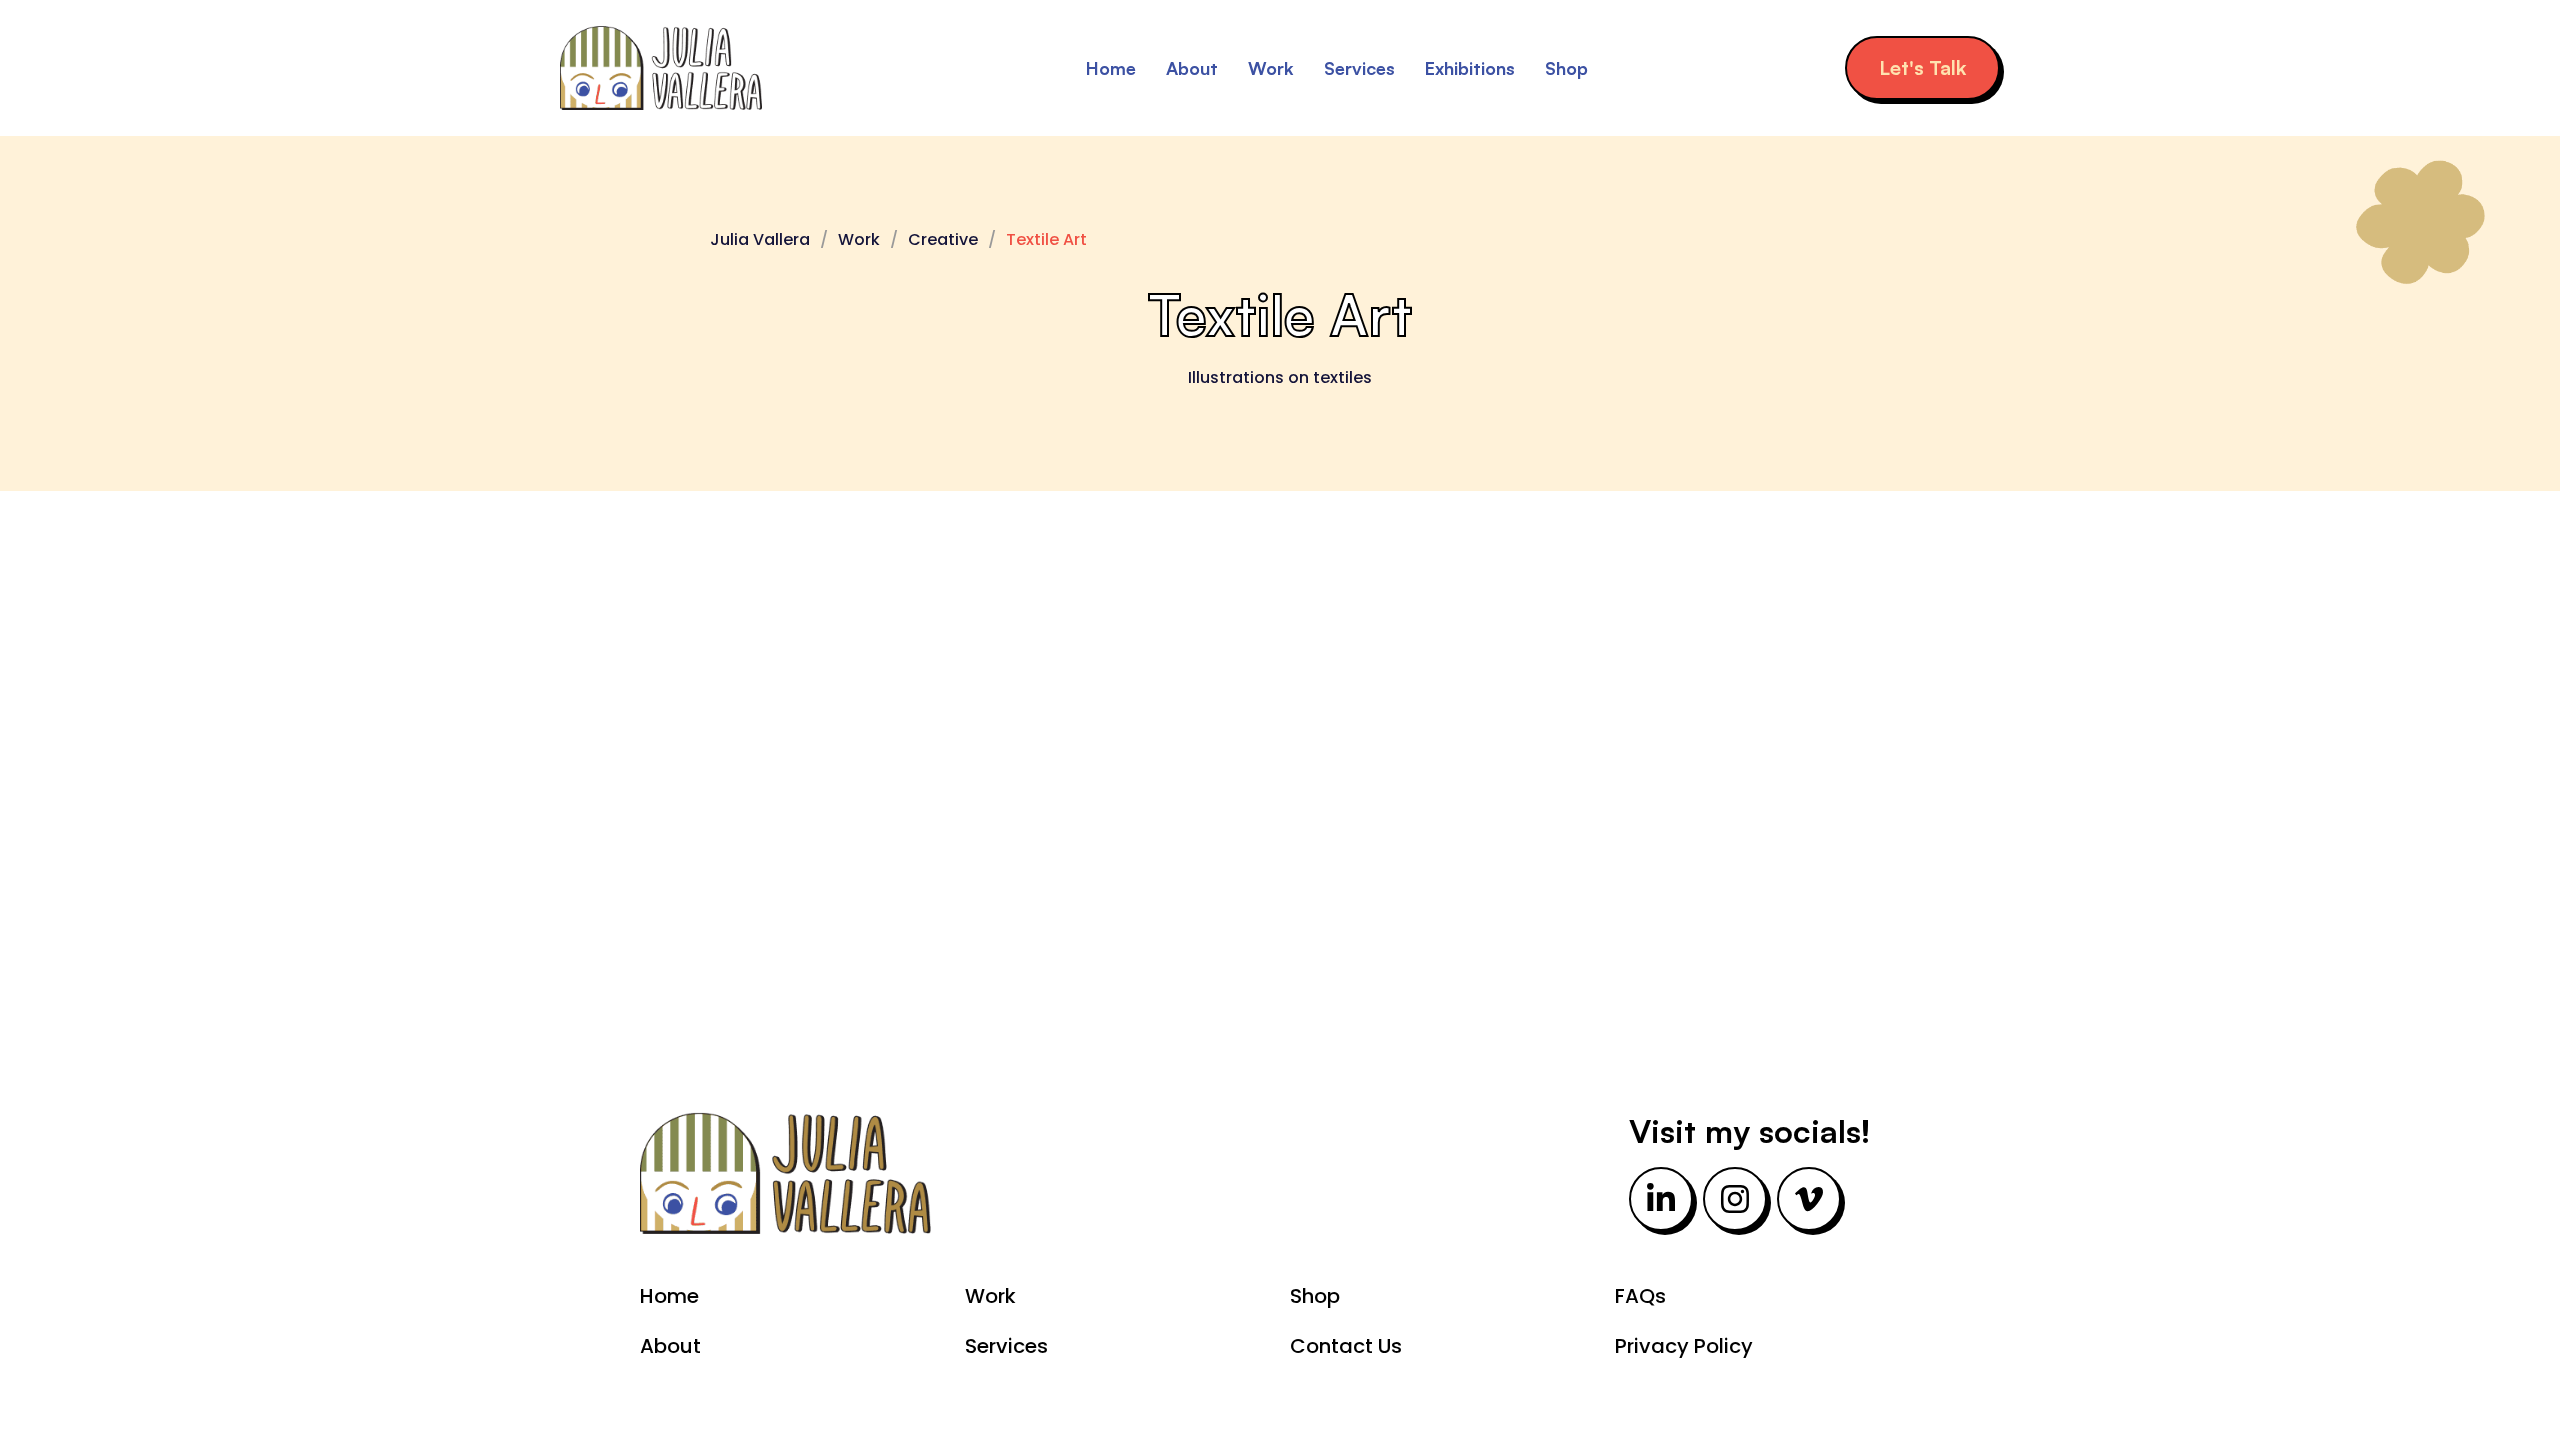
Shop (1566, 68)
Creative (943, 239)
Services (1359, 68)
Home (1111, 68)
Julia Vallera (760, 239)
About (1192, 68)
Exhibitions (1470, 68)
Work (1271, 68)
